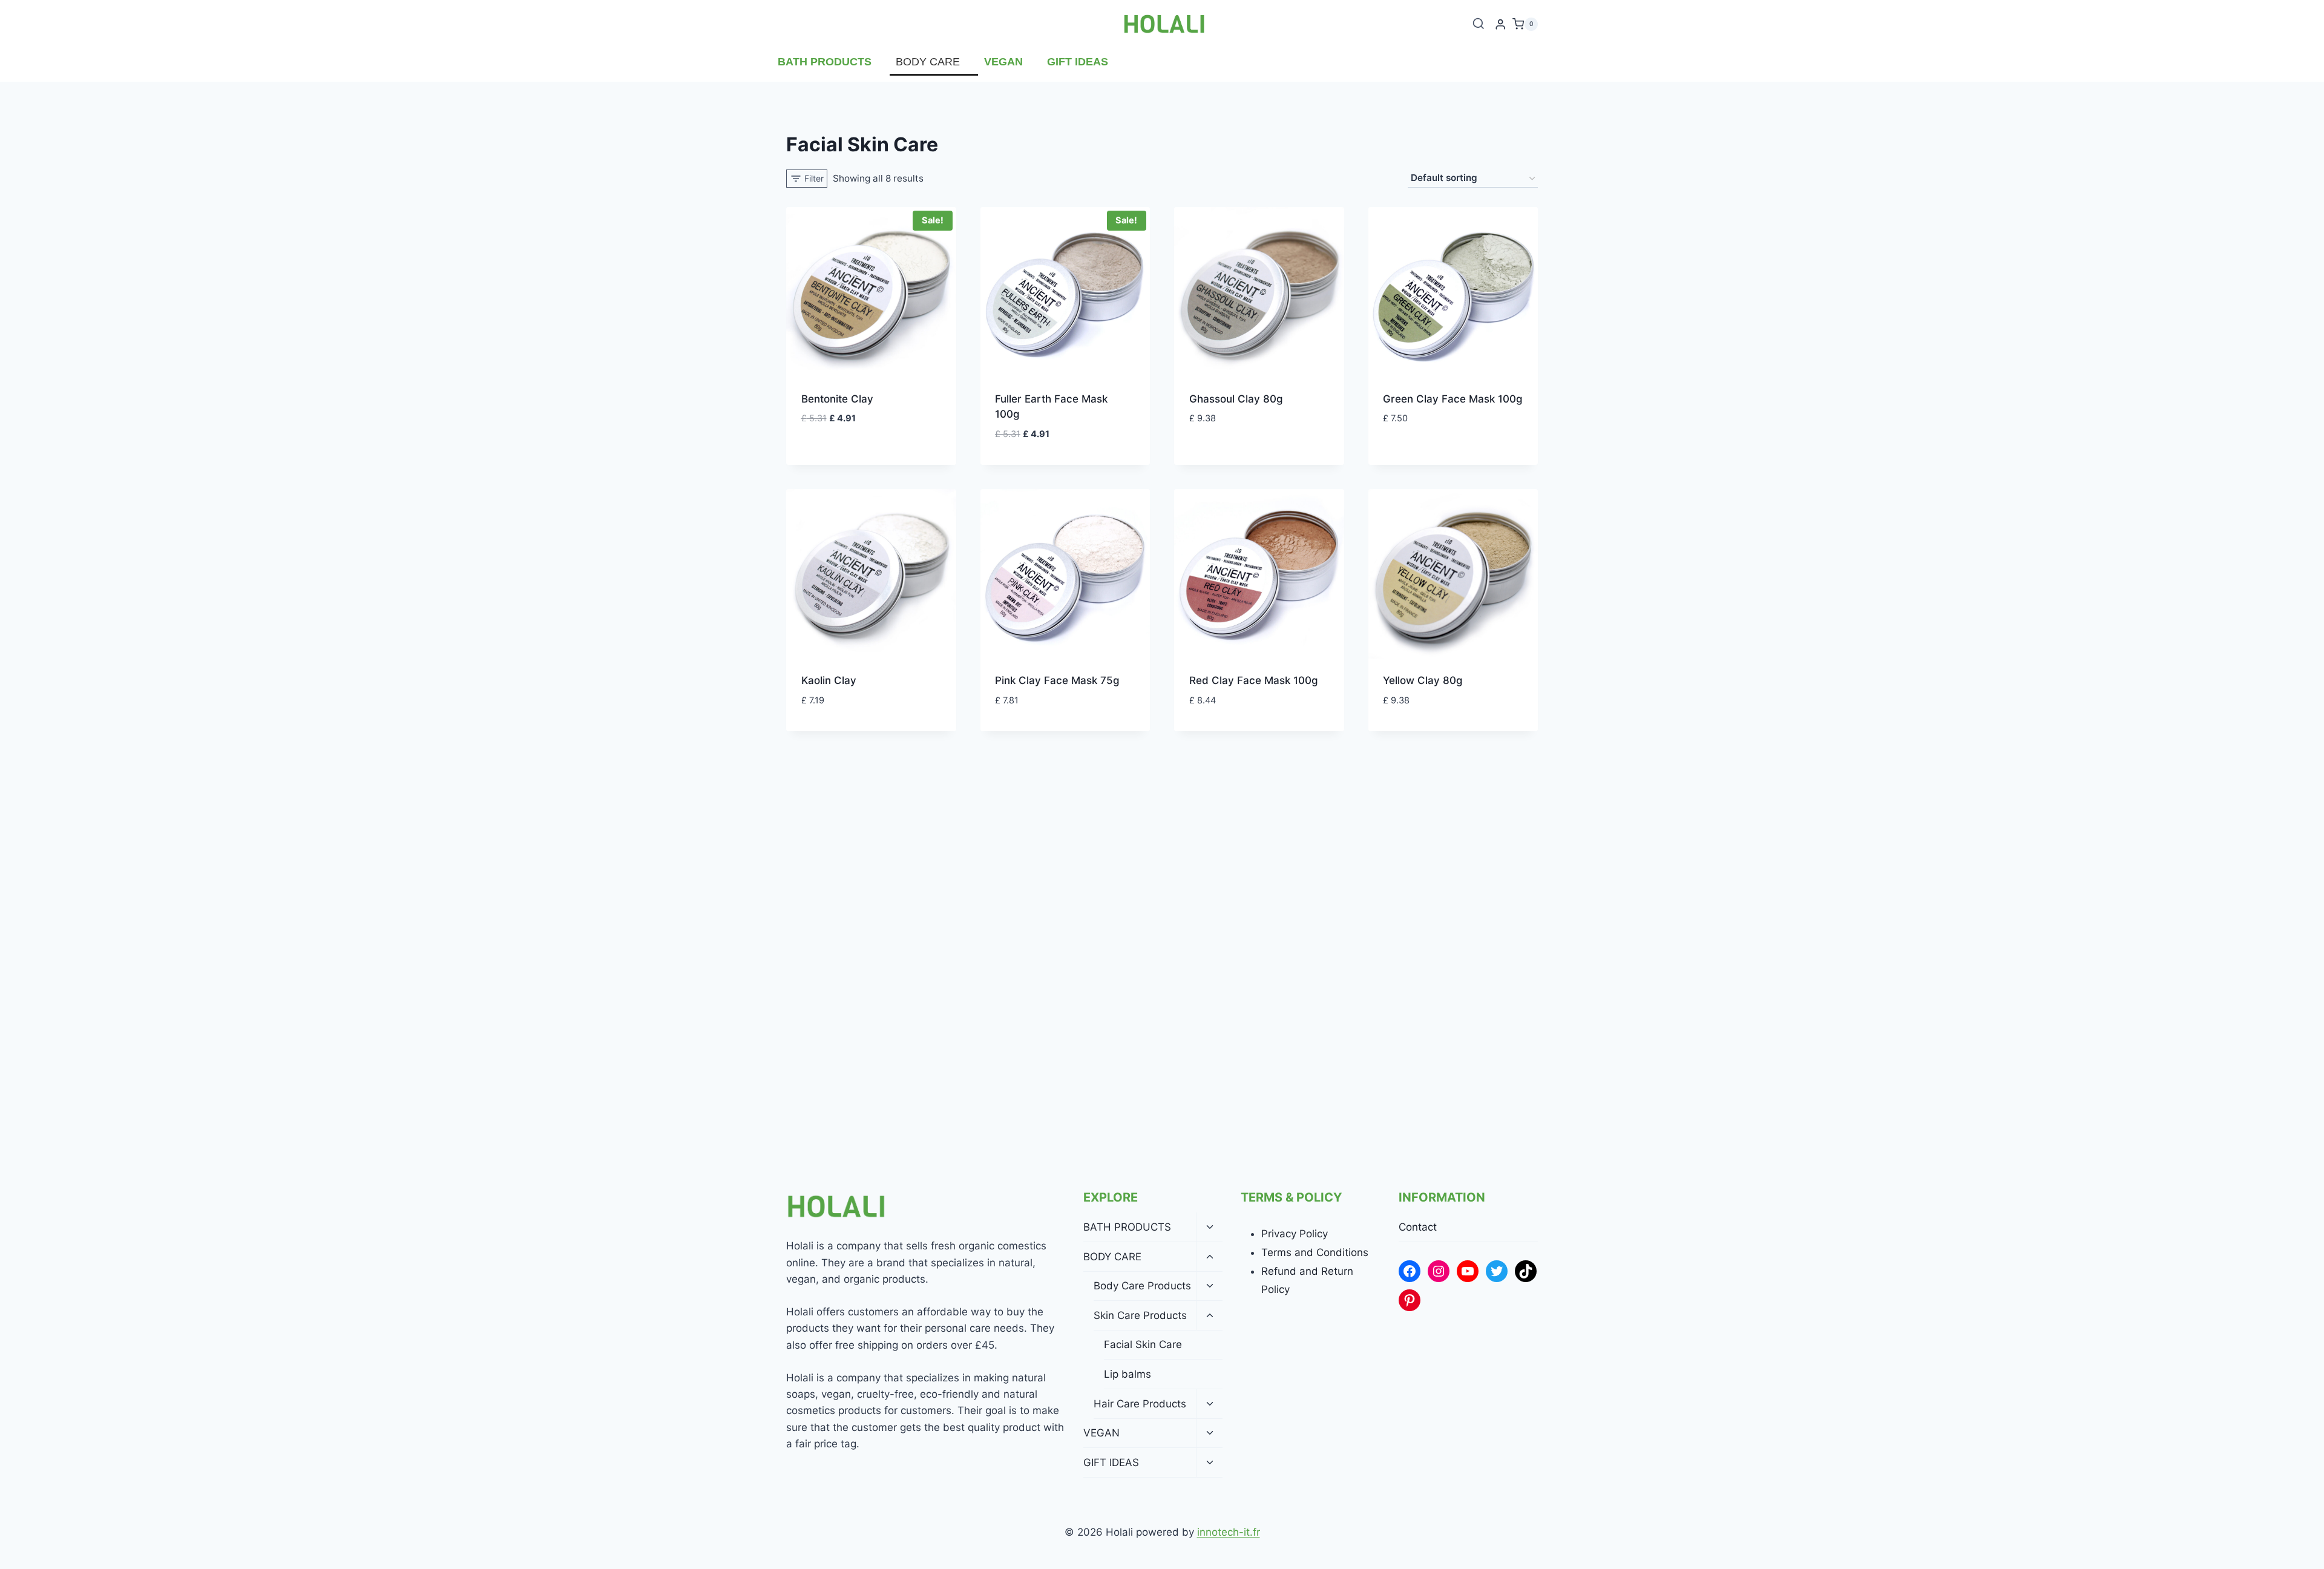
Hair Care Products (1140, 1404)
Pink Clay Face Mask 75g (1057, 680)
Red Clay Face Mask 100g (1254, 680)
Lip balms (1128, 1374)
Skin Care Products (1140, 1315)
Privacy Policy (1295, 1234)
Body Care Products (1142, 1286)
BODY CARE (928, 62)
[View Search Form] (1479, 24)
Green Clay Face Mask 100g (1453, 399)
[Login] (1500, 25)
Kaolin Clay (829, 680)
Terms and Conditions (1315, 1252)
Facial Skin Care (1143, 1344)
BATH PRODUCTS (825, 62)
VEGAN (1003, 62)
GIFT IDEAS (1078, 62)
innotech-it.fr (1229, 1532)
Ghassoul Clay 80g (1236, 399)
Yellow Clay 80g (1423, 680)
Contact (1418, 1227)
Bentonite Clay (837, 399)
